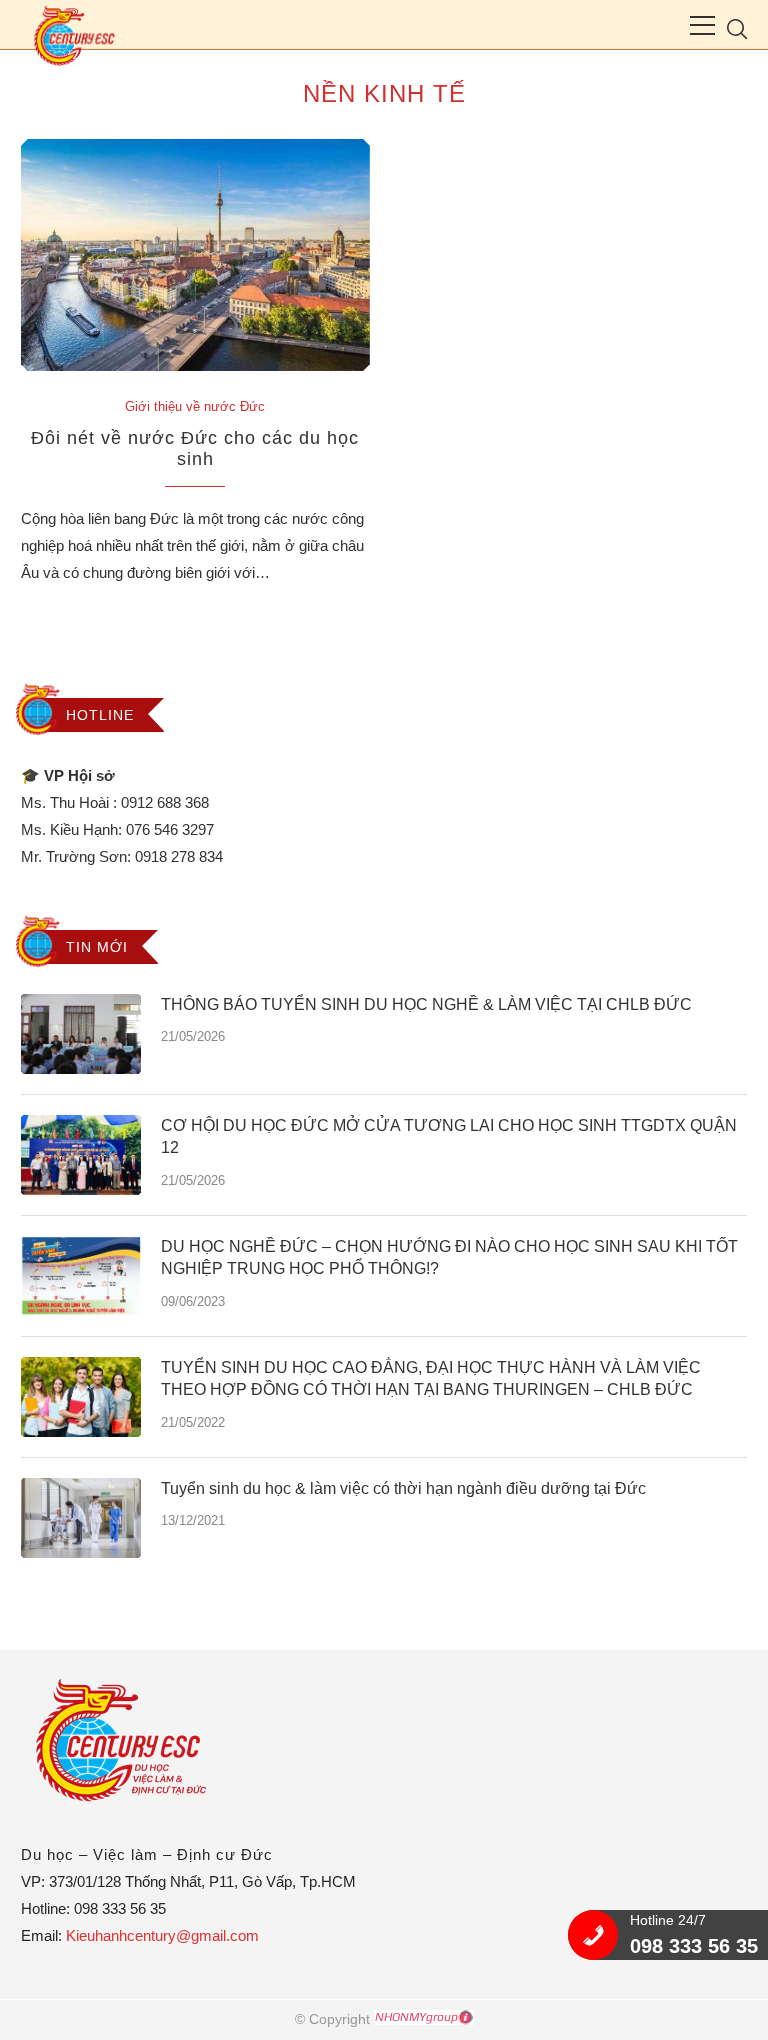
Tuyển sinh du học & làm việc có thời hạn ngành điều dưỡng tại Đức (403, 1488)
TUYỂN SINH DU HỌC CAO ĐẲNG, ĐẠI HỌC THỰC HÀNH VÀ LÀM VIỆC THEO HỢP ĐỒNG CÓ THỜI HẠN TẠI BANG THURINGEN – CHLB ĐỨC (431, 1378)
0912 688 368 (165, 802)
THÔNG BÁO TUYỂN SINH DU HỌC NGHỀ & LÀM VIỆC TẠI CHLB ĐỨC (426, 1004)
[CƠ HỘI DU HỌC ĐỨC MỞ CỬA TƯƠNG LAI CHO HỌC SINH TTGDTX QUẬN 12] (81, 1155)
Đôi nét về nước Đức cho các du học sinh (195, 448)
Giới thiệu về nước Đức (195, 406)
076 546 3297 (170, 829)
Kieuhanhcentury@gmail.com (162, 1935)
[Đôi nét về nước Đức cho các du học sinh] (195, 255)
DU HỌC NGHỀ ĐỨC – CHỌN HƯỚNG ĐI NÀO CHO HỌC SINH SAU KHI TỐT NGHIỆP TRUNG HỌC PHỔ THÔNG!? (449, 1257)
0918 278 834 (179, 856)
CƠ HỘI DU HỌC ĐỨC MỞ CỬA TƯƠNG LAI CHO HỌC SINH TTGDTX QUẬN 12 (449, 1136)
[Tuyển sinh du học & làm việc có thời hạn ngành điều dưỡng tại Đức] (81, 1518)
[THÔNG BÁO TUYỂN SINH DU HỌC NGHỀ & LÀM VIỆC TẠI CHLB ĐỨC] (81, 1034)
